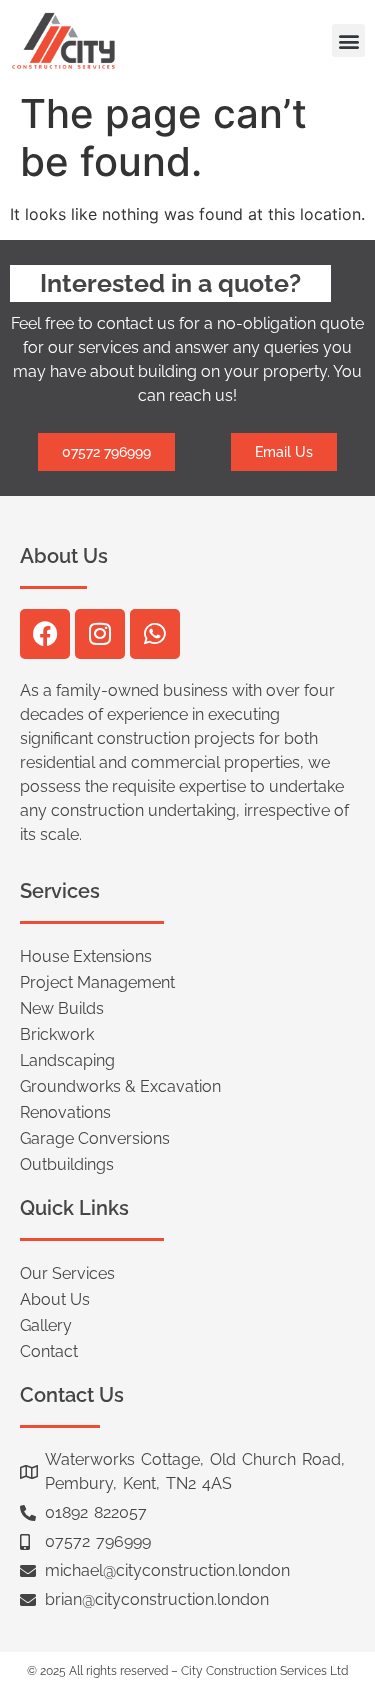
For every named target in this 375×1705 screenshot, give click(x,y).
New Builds (62, 1008)
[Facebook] (45, 634)
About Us (55, 1299)
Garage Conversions (95, 1138)
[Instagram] (100, 634)
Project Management (97, 982)
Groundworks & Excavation (120, 1086)
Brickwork (57, 1034)
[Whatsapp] (155, 634)
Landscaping (67, 1060)
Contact (49, 1351)
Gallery (46, 1325)
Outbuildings (67, 1164)
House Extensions (86, 956)
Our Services (67, 1273)
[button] (348, 40)
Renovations (65, 1112)
